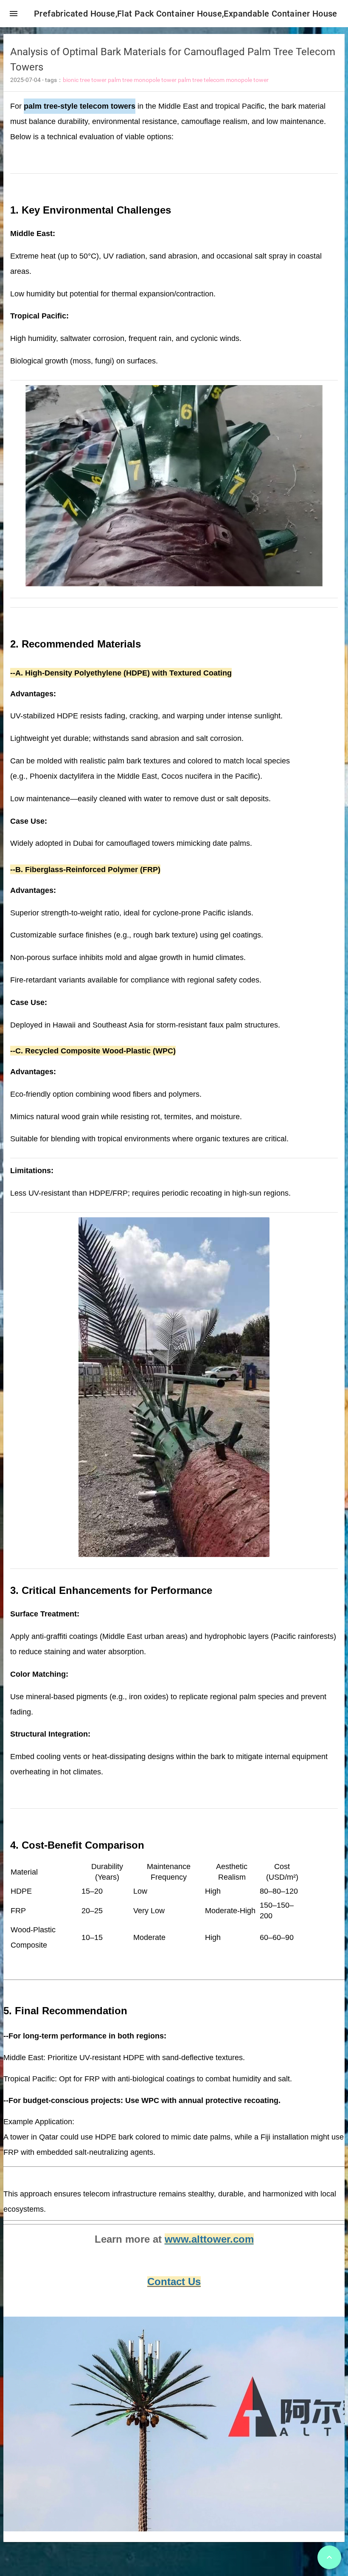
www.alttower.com (209, 2239)
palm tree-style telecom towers (80, 106)
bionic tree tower (85, 80)
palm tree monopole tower (142, 80)
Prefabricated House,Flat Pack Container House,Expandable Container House (186, 14)
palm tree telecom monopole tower (223, 80)
